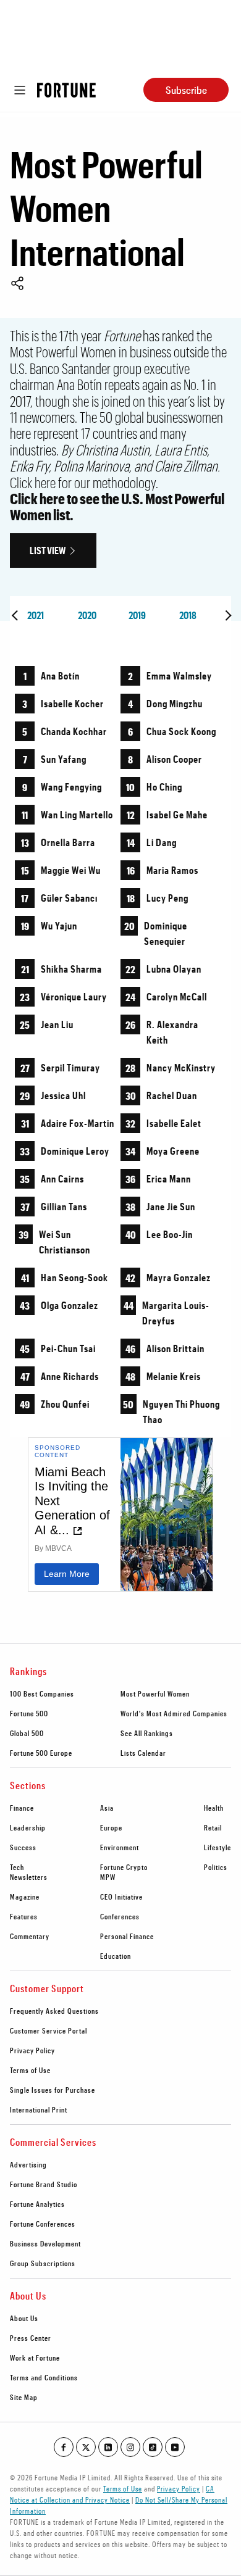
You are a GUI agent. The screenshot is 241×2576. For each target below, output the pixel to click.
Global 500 (27, 1733)
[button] (17, 285)
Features (24, 1916)
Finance (22, 1808)
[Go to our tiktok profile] (153, 2447)
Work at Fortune (35, 2358)
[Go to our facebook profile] (64, 2447)
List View (48, 550)
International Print (39, 2109)
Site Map (24, 2397)
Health (214, 1808)
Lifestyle (218, 1847)
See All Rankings (147, 1733)
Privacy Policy (32, 2050)
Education (116, 1956)
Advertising (28, 2164)
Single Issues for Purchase (53, 2090)
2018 (188, 615)
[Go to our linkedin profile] (108, 2447)
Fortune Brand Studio (44, 2184)
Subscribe (186, 90)
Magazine (25, 1897)
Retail (213, 1827)
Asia (107, 1808)
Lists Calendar (143, 1753)
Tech (17, 1867)
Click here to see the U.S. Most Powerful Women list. (117, 506)
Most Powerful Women (155, 1693)
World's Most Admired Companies (174, 1713)
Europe (111, 1827)
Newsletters (29, 1877)
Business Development (45, 2243)
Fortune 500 (29, 1713)
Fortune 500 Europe (41, 1753)
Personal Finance (127, 1936)
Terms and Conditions (44, 2377)
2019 (137, 615)
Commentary (30, 1936)
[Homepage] (66, 90)
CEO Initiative (121, 1897)
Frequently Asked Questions (54, 2011)
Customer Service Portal (49, 2030)
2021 (36, 615)
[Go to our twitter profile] (86, 2447)
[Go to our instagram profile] (130, 2447)
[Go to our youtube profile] (175, 2447)
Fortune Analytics (37, 2204)
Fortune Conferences (43, 2224)
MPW (108, 1877)
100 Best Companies (42, 1693)
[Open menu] (20, 90)
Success (23, 1847)
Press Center (31, 2338)
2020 (87, 615)
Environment (120, 1847)
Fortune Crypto (124, 1867)
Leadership (28, 1827)
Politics (216, 1867)
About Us (24, 2318)
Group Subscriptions (43, 2263)
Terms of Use (30, 2070)
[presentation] (15, 615)
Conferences (120, 1916)
